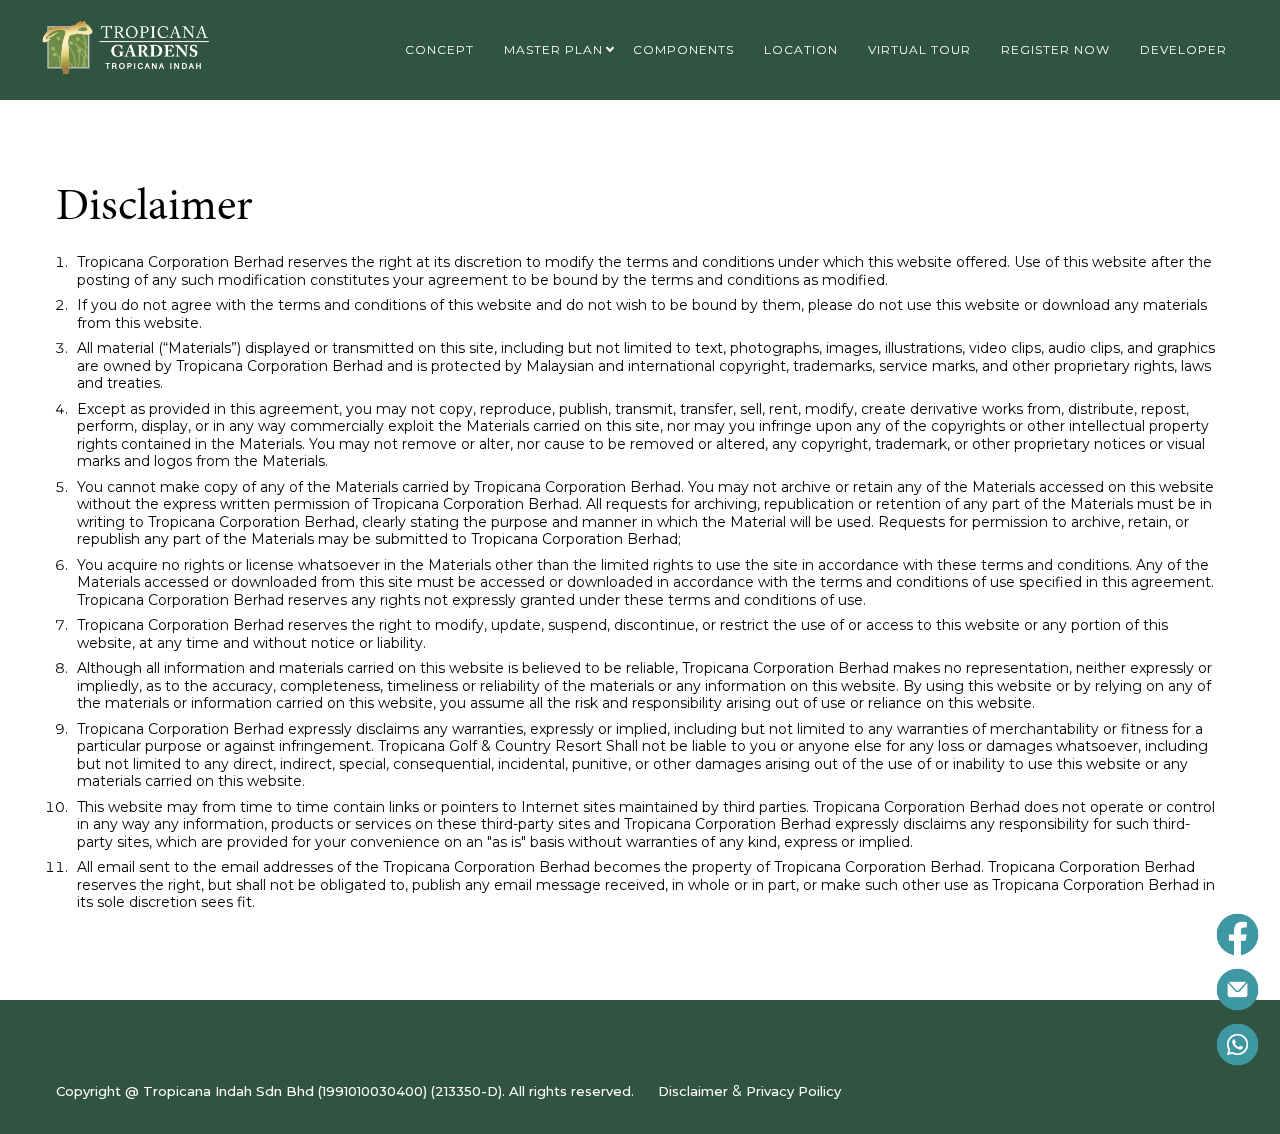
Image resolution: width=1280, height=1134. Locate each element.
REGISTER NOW (1055, 49)
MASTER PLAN (553, 49)
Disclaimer (693, 1091)
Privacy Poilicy (793, 1091)
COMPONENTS (683, 49)
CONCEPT (439, 49)
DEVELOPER (1183, 49)
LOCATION (801, 49)
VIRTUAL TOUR (919, 49)
